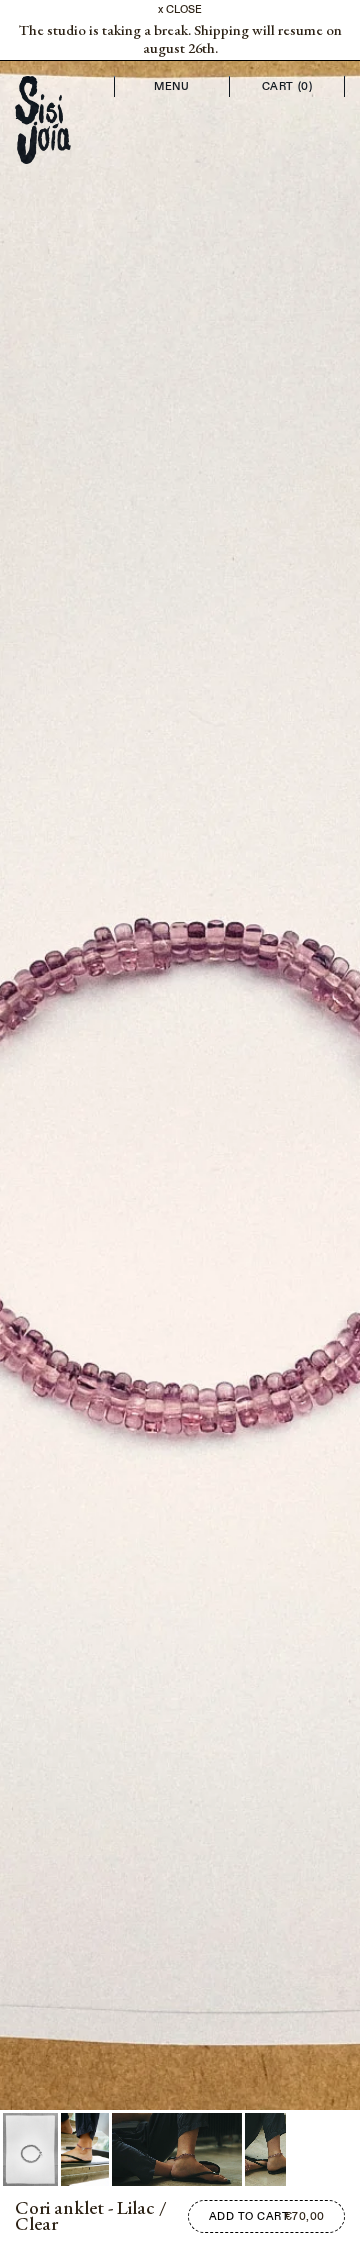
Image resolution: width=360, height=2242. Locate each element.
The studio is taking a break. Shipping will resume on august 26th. (180, 39)
